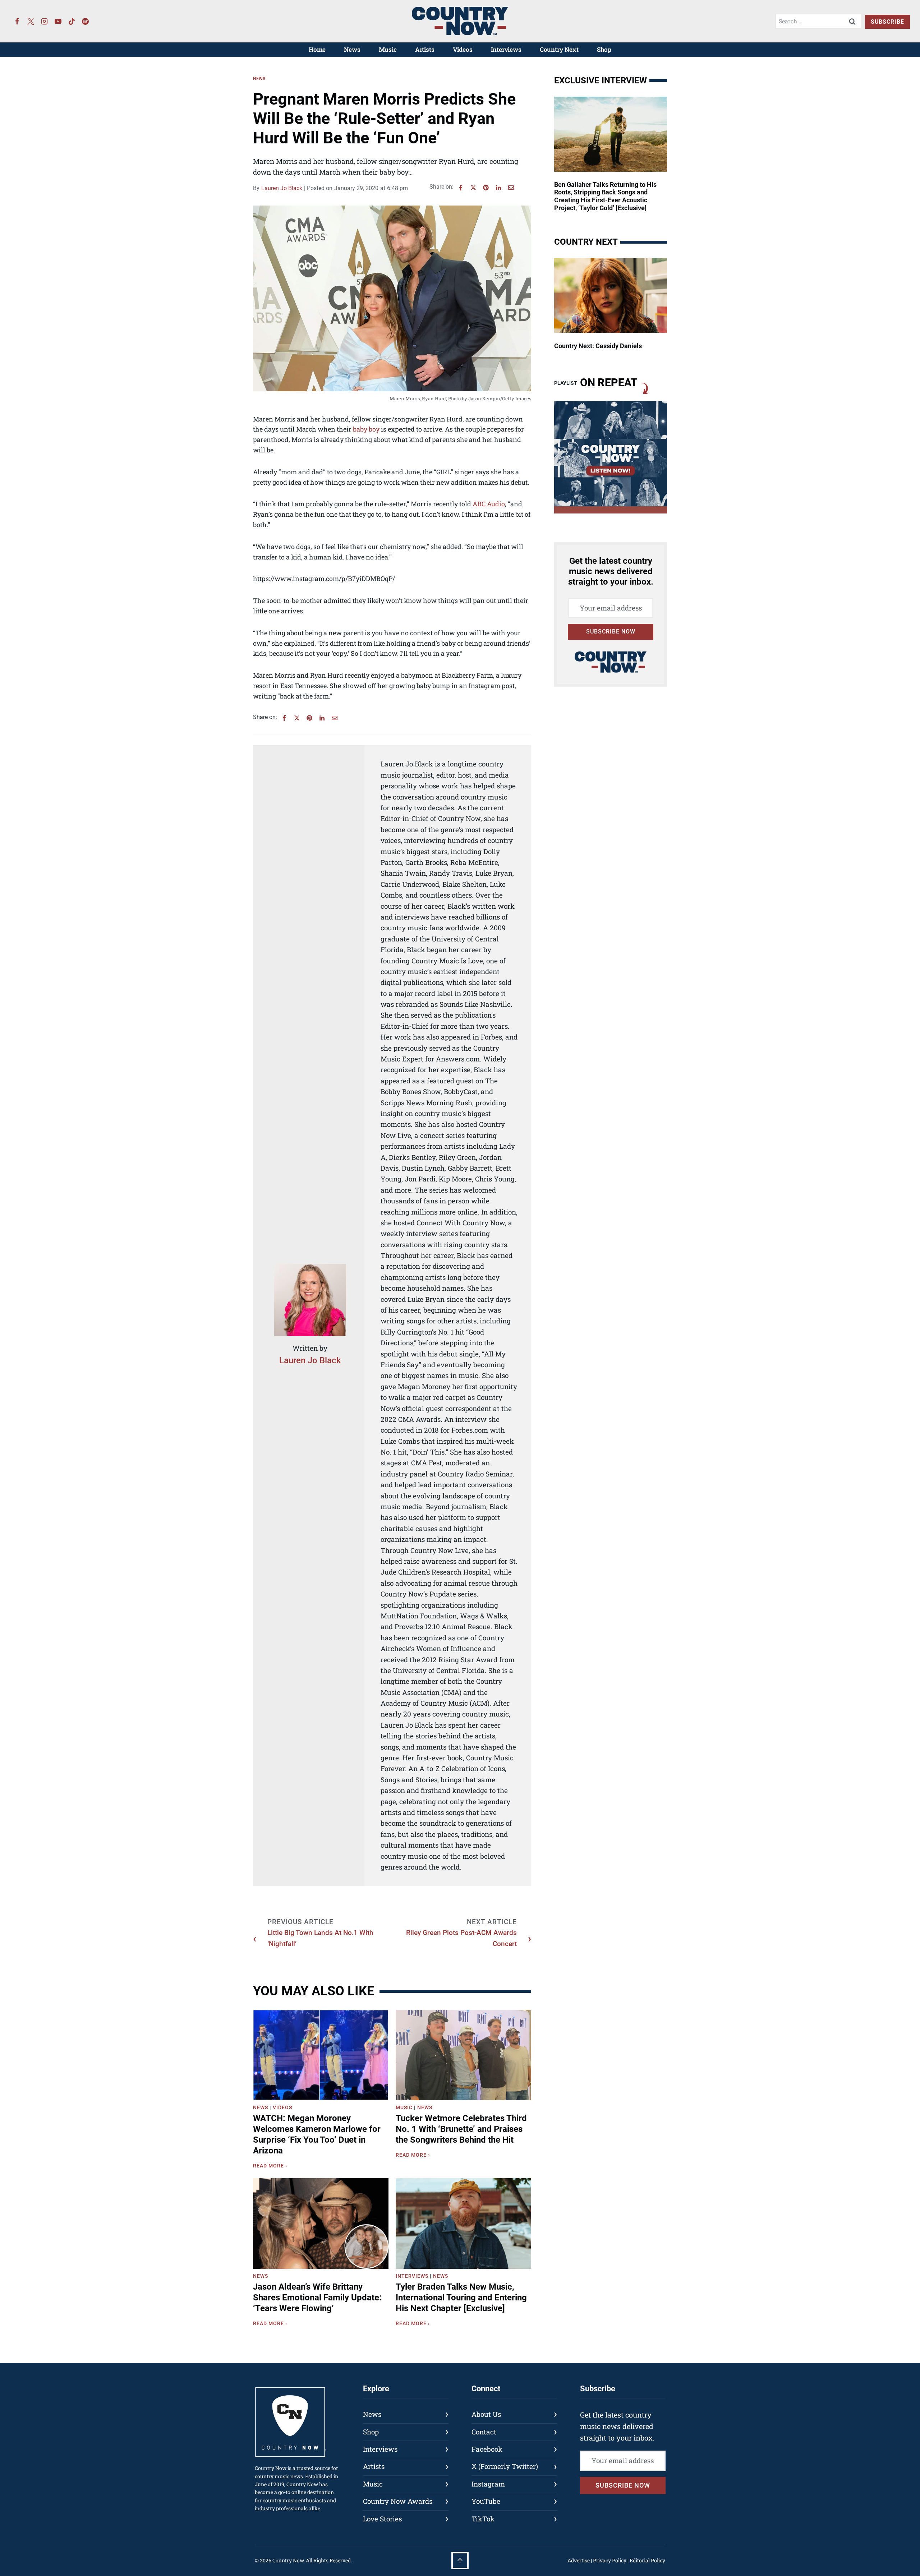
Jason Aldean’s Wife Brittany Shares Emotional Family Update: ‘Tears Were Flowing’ (317, 2298)
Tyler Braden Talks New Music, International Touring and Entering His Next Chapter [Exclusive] (461, 2298)
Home (317, 49)
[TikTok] (72, 21)
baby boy (366, 429)
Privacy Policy (610, 2560)
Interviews (506, 49)
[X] (473, 188)
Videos (463, 49)
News (352, 49)
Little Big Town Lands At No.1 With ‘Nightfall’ (320, 1938)
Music (388, 49)
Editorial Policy (647, 2560)
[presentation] (321, 2055)
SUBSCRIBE (887, 22)
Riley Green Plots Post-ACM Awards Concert (461, 1938)
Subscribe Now (611, 632)
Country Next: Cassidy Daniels (598, 346)
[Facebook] (17, 21)
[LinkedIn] (498, 188)
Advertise (579, 2560)
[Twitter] (31, 21)
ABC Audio (489, 504)
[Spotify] (86, 21)
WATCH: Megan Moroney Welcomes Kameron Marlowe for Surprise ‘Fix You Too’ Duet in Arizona (317, 2134)
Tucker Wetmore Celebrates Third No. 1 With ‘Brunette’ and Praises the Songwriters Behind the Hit (461, 2129)
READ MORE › (272, 2167)
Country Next (559, 49)
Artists (425, 49)
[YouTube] (58, 21)
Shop (604, 49)
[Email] (511, 188)
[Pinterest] (486, 188)
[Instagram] (45, 21)
